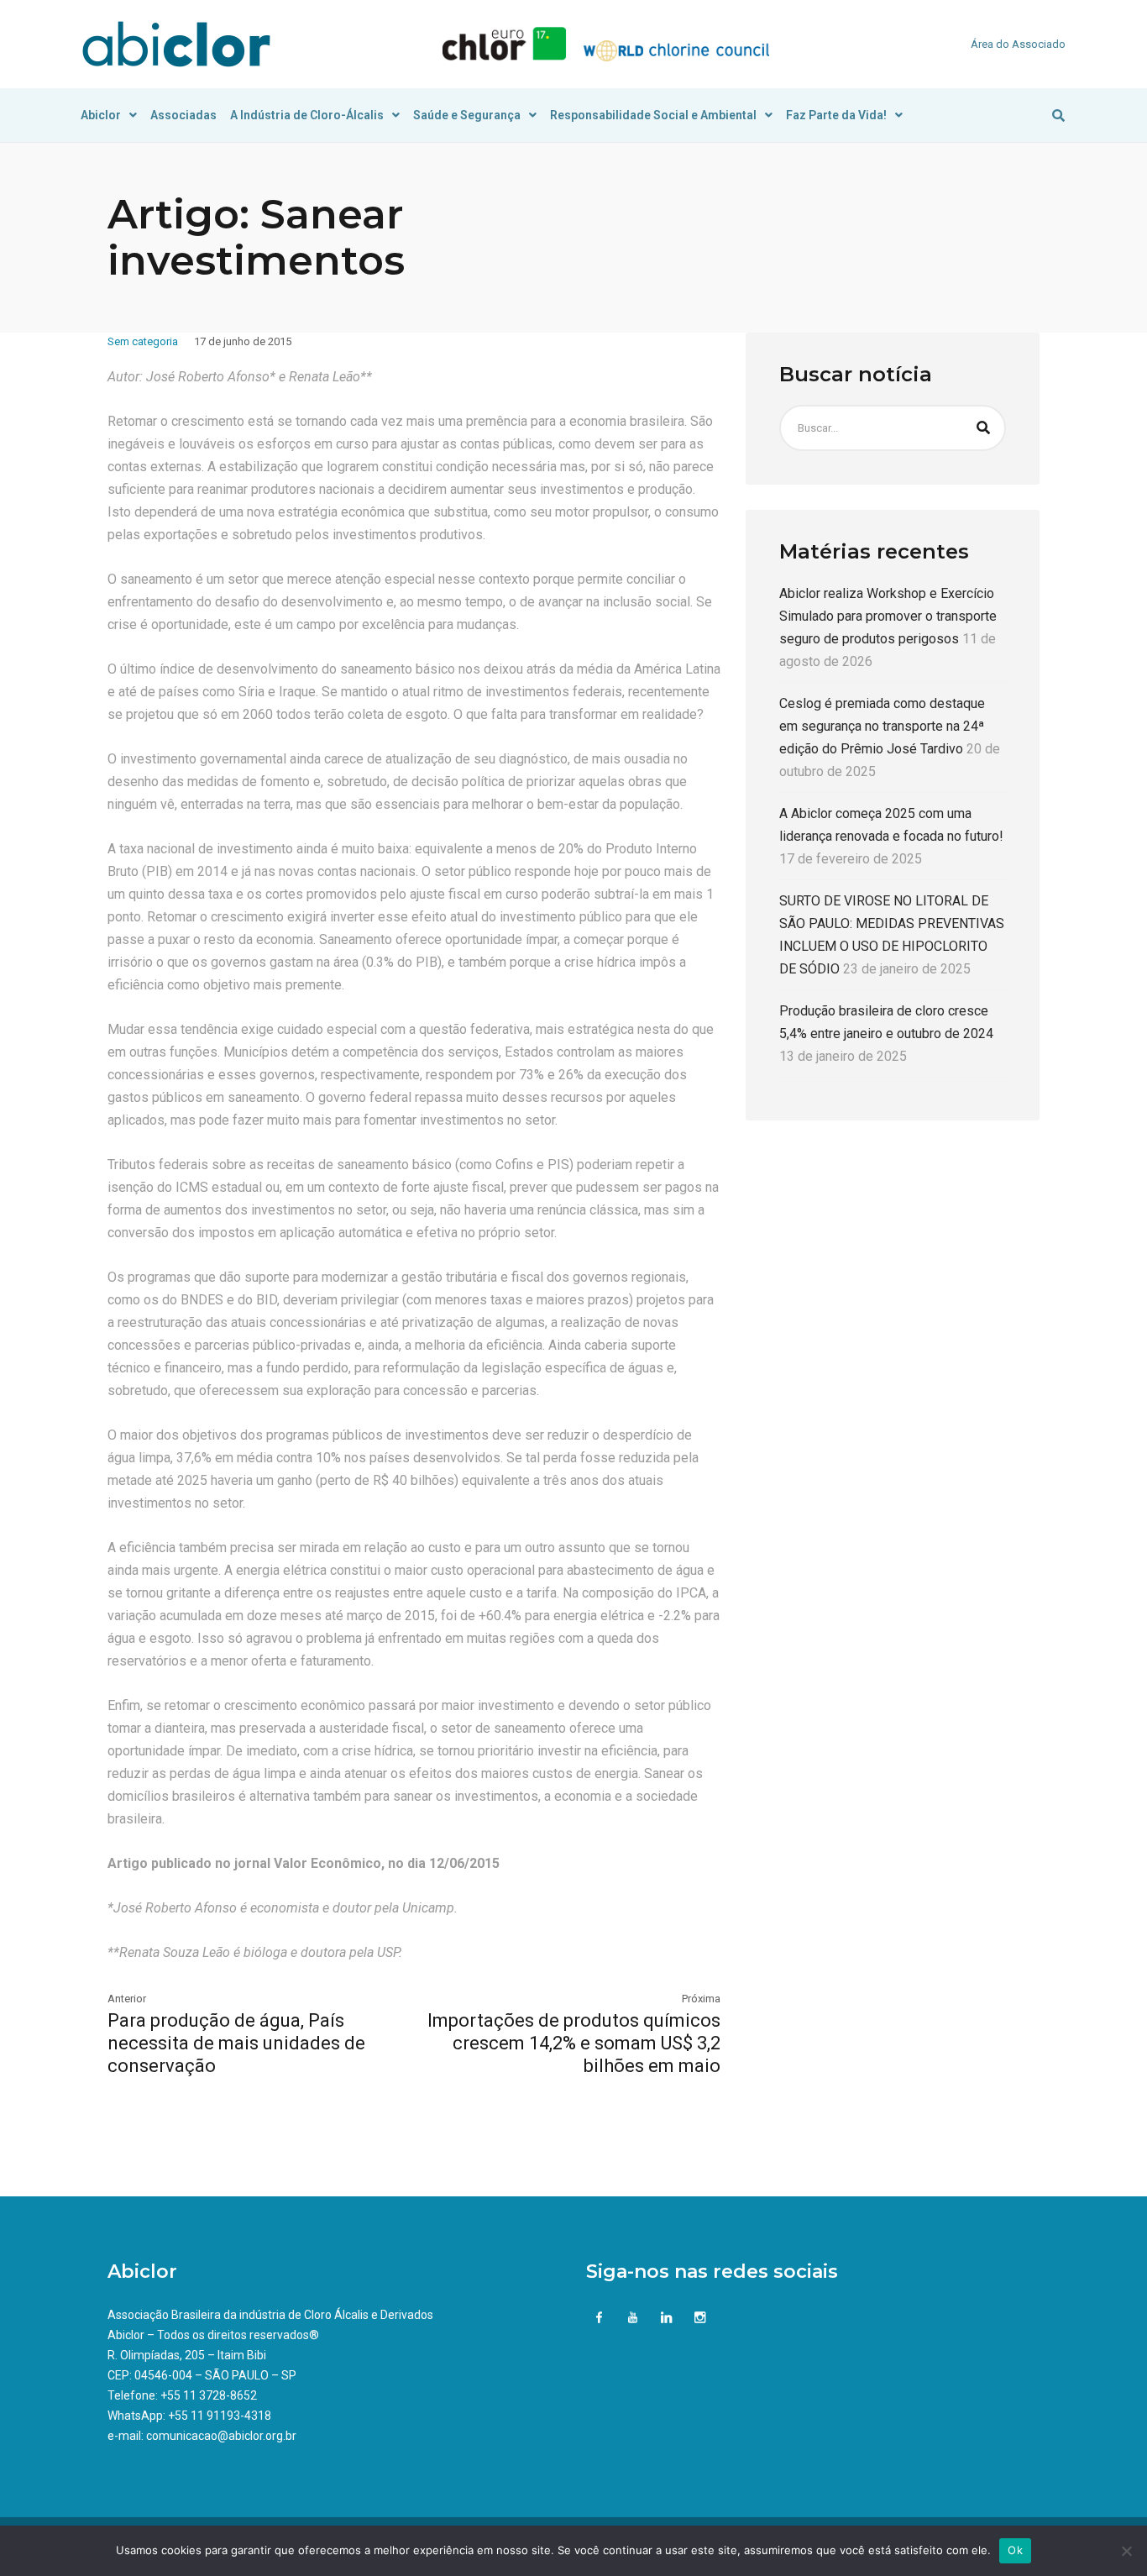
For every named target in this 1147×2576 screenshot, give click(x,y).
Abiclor (101, 115)
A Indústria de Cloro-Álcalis (307, 115)
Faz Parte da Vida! (836, 115)
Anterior (127, 1999)
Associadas (183, 115)
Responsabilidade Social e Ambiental (653, 115)
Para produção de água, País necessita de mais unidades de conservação (236, 2043)
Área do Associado (1018, 44)
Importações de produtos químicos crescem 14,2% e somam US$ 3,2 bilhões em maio (574, 2043)
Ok (1015, 2550)
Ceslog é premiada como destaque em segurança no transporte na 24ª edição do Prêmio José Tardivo (882, 726)
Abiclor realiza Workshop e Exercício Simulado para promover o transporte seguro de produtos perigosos (888, 616)
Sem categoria (143, 341)
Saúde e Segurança (467, 115)
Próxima (701, 1999)
